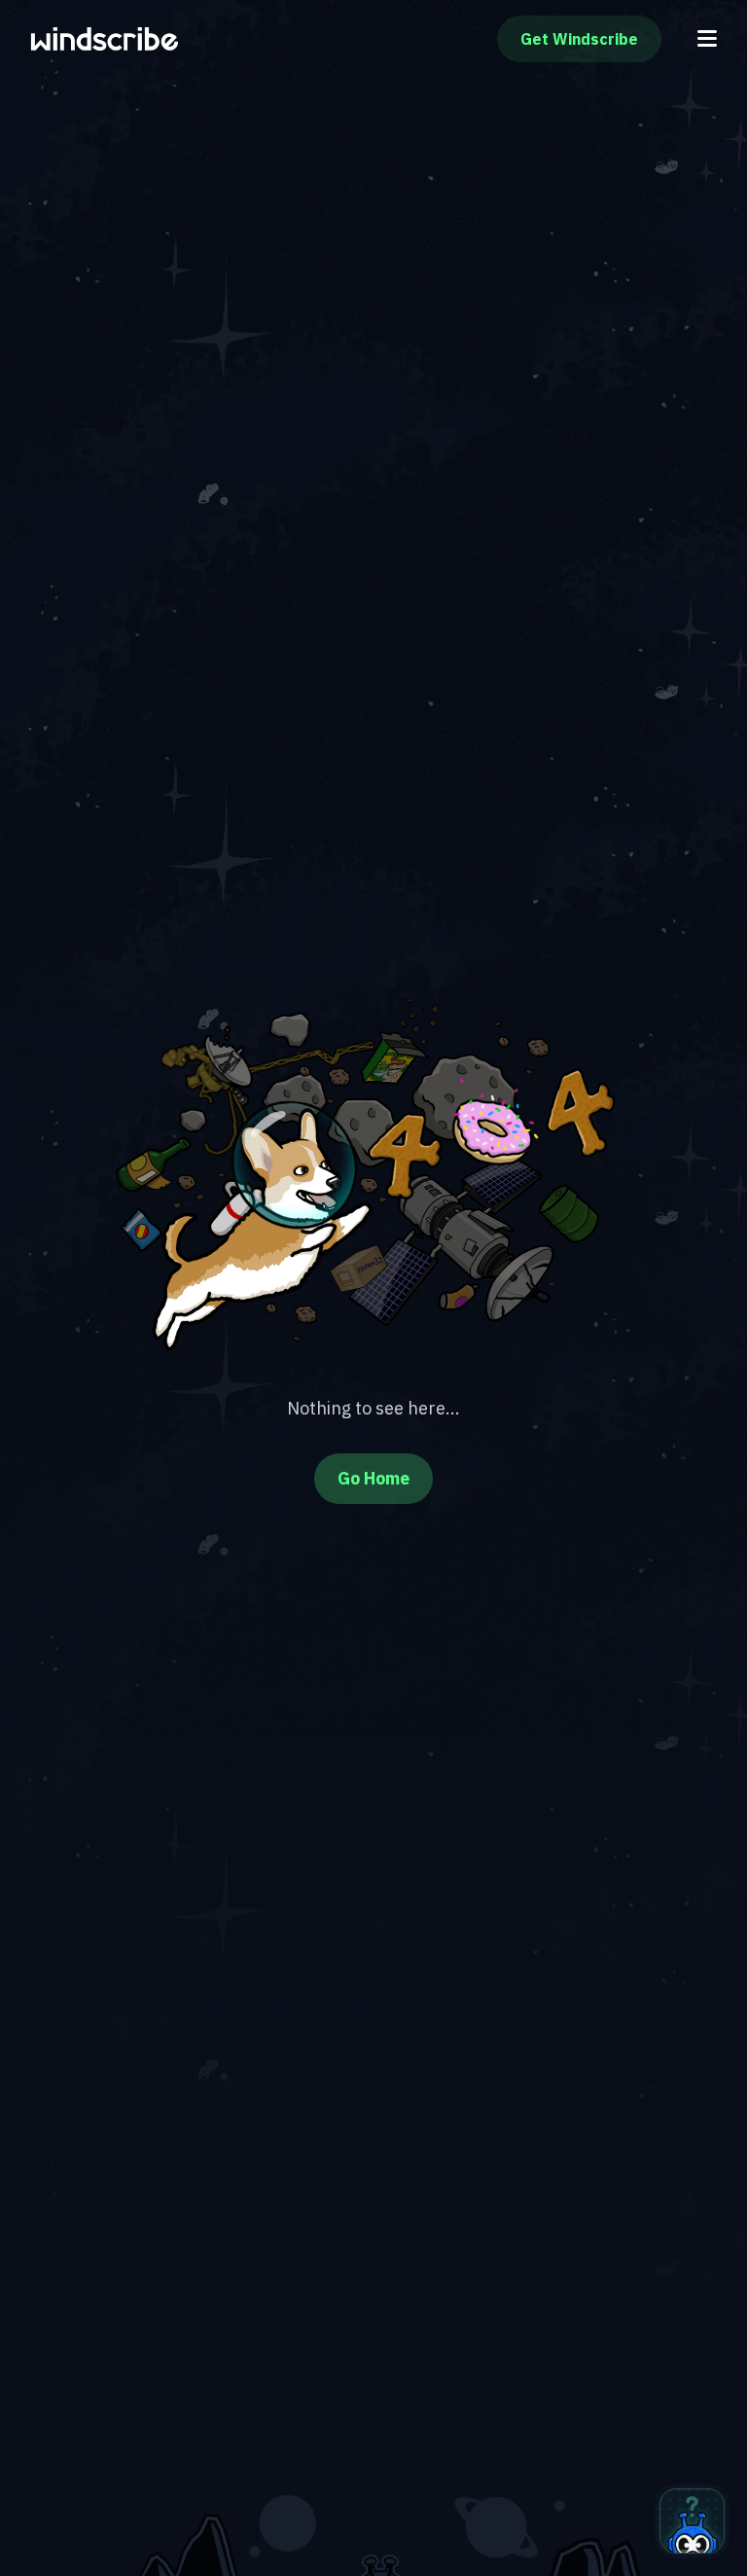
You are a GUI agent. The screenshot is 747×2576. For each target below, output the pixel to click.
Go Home (373, 1478)
